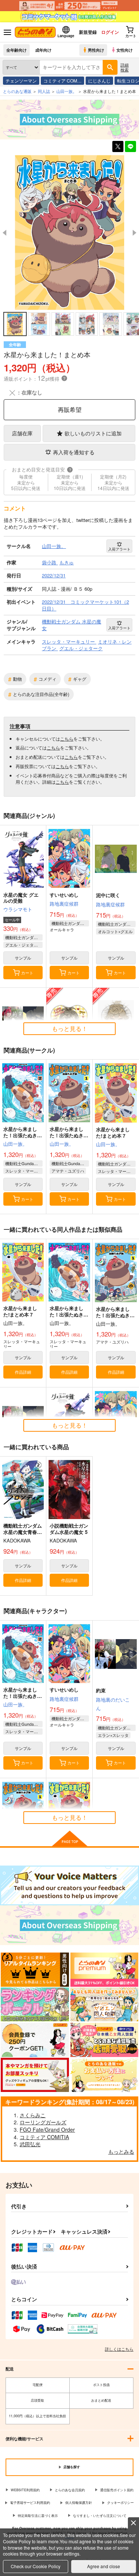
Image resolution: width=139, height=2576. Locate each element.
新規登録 (88, 32)
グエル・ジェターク (24, 945)
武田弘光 (30, 2144)
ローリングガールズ (43, 2122)
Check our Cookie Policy (36, 2566)
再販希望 (70, 410)
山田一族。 (15, 1144)
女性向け (125, 50)
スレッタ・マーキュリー (24, 1171)
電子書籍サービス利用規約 (30, 2503)
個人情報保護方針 (79, 2503)
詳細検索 (125, 67)
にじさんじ (99, 80)
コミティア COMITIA (44, 2137)
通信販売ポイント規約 (117, 2490)
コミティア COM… (62, 80)
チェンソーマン (21, 80)
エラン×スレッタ (113, 1735)
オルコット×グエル (115, 931)
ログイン (110, 32)
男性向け (96, 50)
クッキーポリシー (120, 2503)
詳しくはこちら (119, 2349)
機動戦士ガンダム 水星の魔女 (24, 937)
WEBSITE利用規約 (25, 2490)
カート (27, 973)
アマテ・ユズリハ (68, 1171)
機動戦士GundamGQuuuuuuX (24, 1163)
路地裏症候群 (64, 904)
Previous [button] (4, 233)
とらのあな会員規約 (70, 2490)
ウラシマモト (18, 909)
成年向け (43, 50)
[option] (69, 233)
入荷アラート (119, 549)
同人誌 (44, 91)
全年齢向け (16, 50)
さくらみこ (33, 2115)
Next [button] (135, 233)
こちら (67, 739)
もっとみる (121, 2151)
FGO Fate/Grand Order (47, 2130)
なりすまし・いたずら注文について (100, 2516)
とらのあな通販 (17, 91)
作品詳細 (23, 1372)
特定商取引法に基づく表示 (38, 2516)
